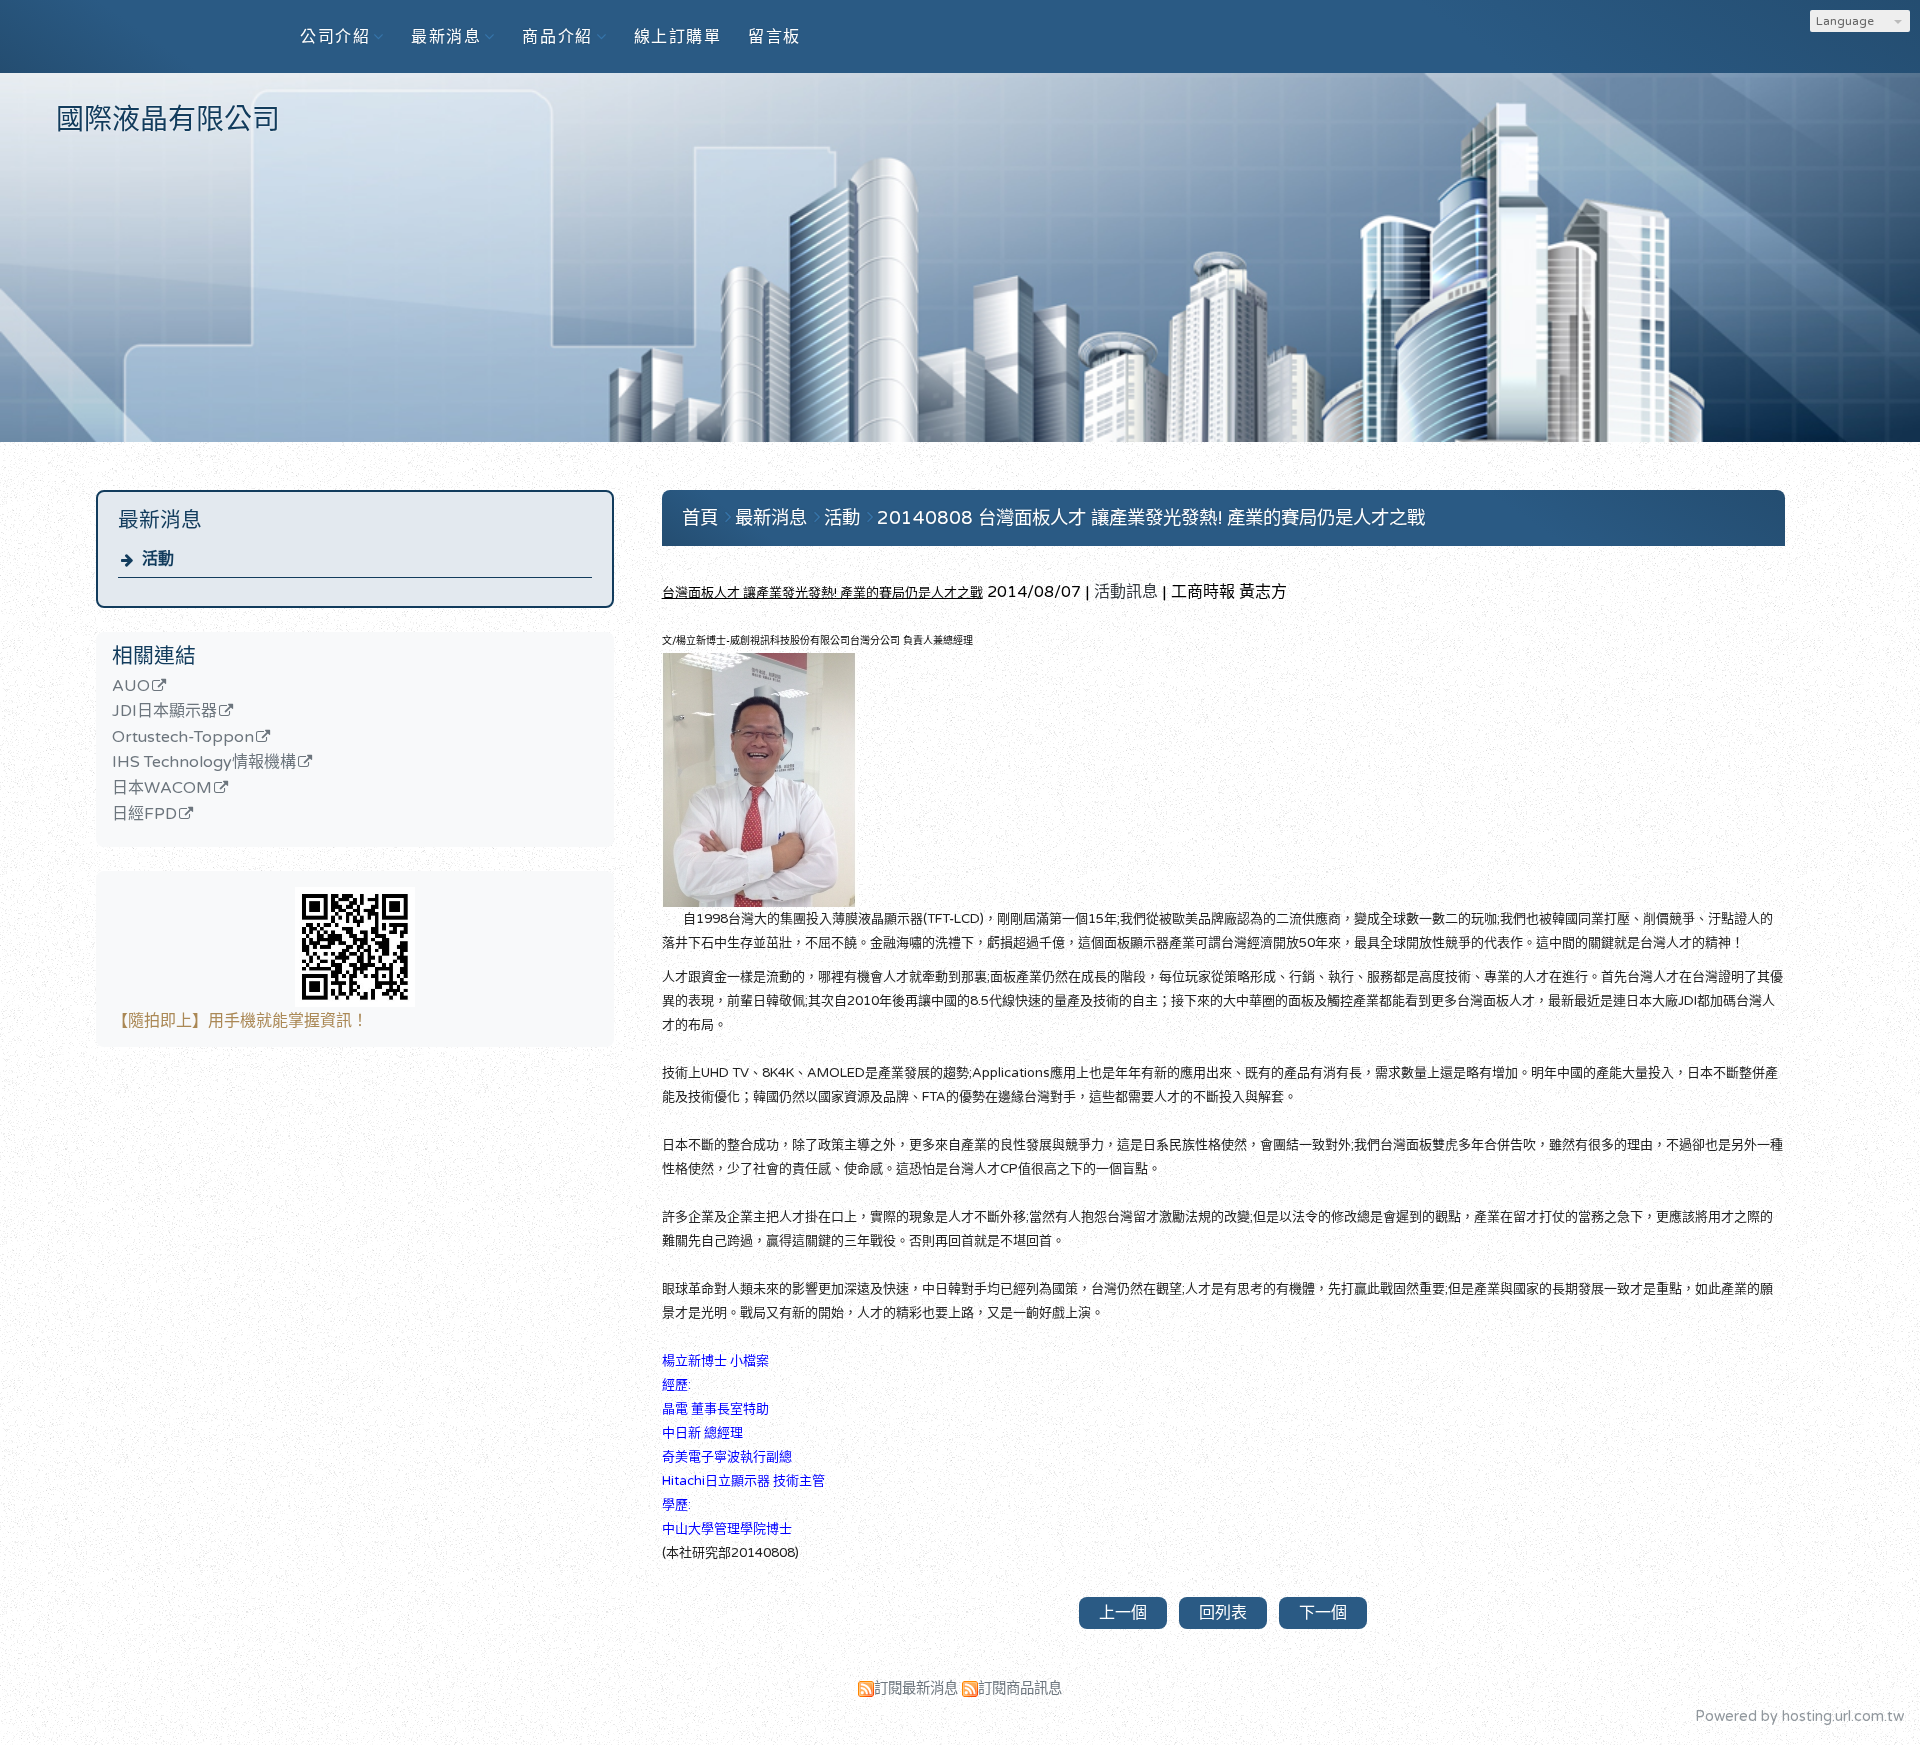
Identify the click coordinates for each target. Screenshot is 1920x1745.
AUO (131, 687)
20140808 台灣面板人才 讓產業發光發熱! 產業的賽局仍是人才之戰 (1151, 518)
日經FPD (144, 815)
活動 (158, 559)
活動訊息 (1126, 592)
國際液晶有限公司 (168, 120)
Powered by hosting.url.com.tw (1799, 1716)
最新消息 (773, 518)
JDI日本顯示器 (164, 712)
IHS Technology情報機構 (204, 763)
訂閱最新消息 (916, 1688)
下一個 (1323, 1613)
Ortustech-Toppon (183, 738)
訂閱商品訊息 (1020, 1688)
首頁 (700, 518)
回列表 (1223, 1613)
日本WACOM (162, 789)
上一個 (1123, 1613)
